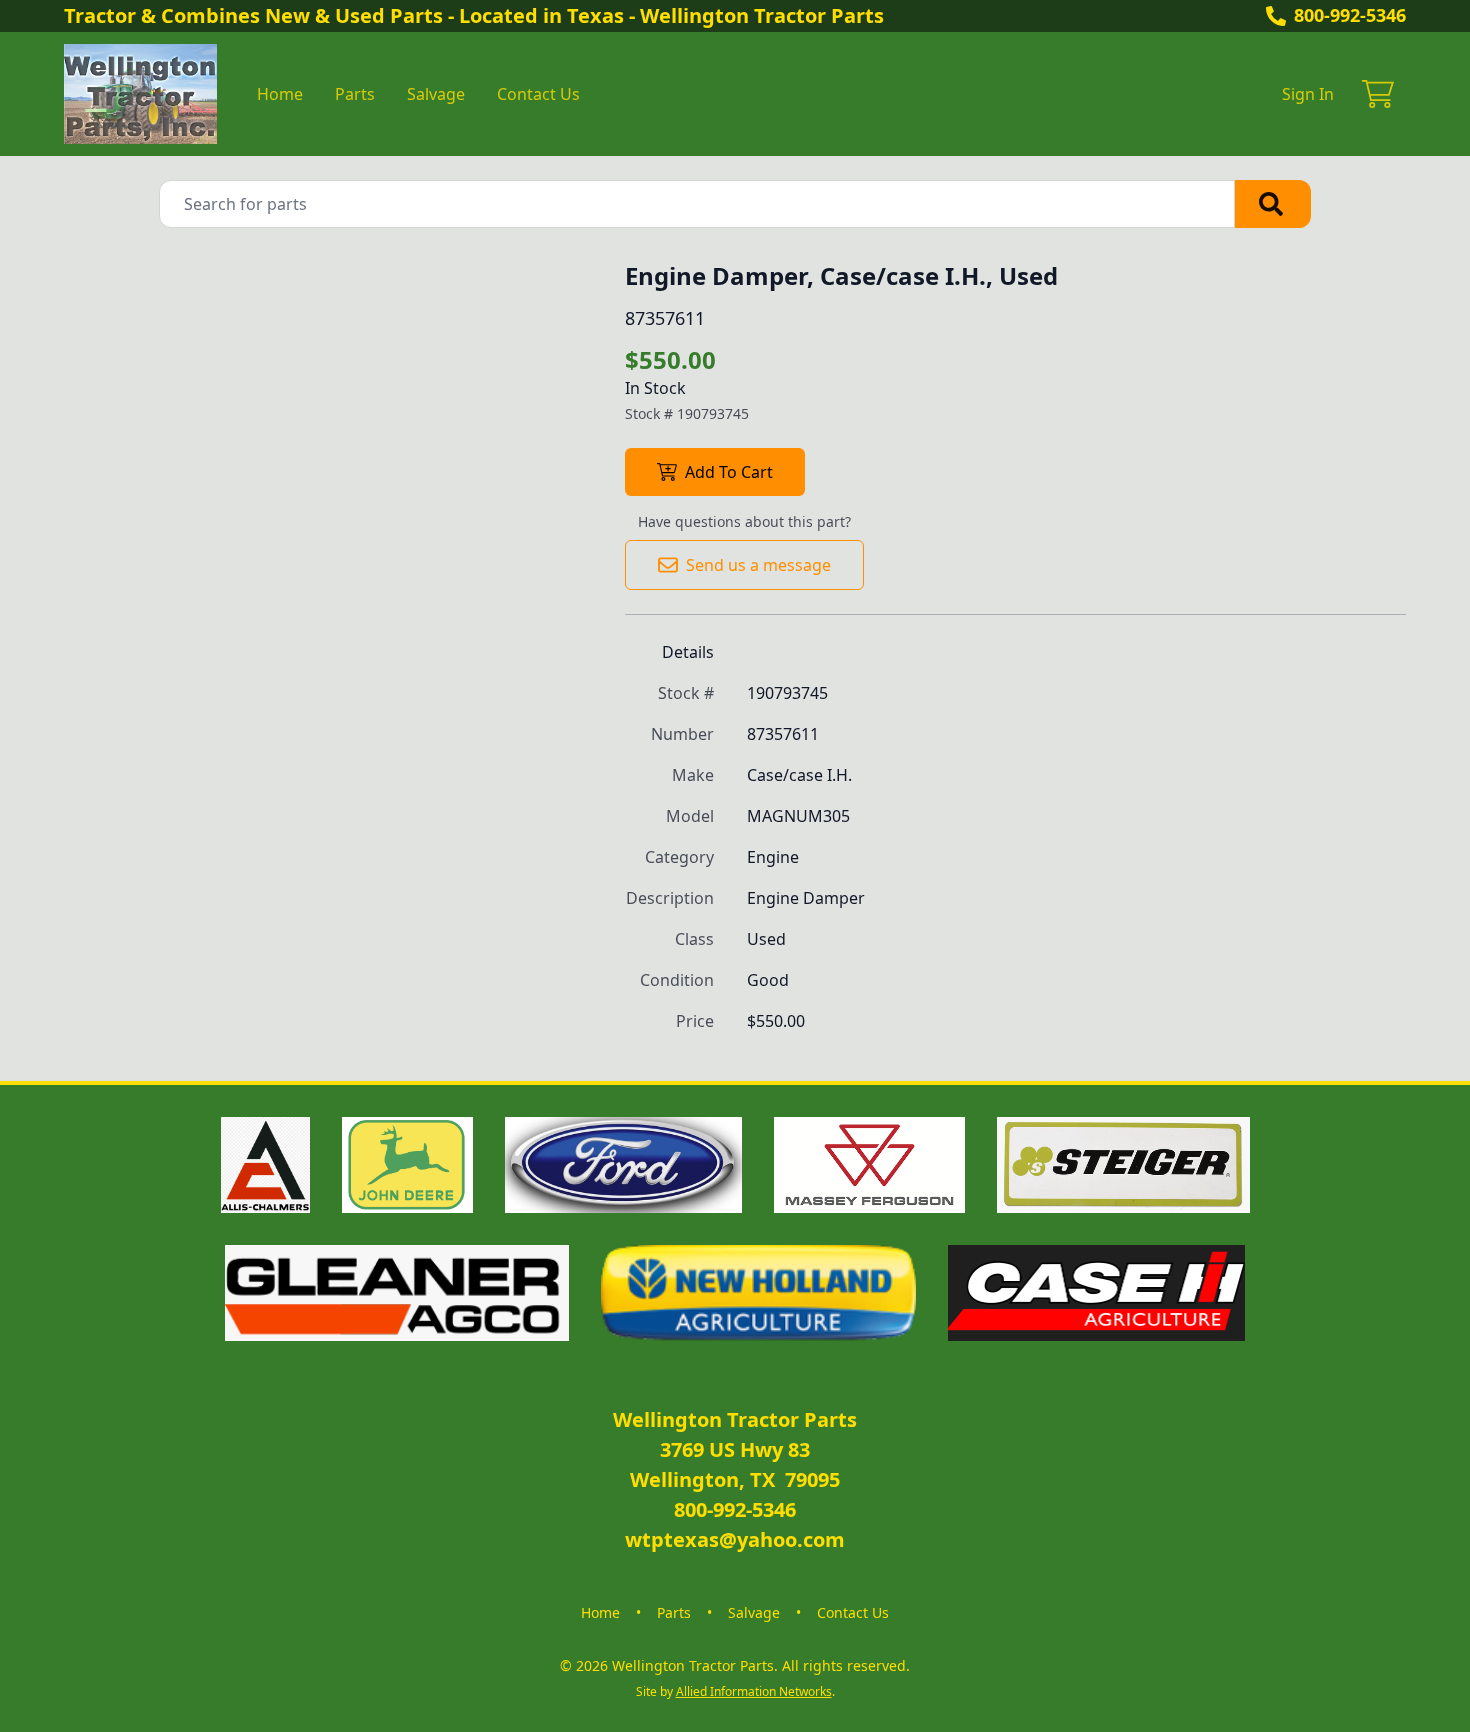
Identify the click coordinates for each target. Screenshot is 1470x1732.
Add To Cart (729, 472)
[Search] (1273, 204)
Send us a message (758, 565)
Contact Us (538, 94)
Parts (355, 94)
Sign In (1308, 94)
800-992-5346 (1350, 15)
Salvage (436, 94)
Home (280, 94)
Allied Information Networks (754, 1691)
